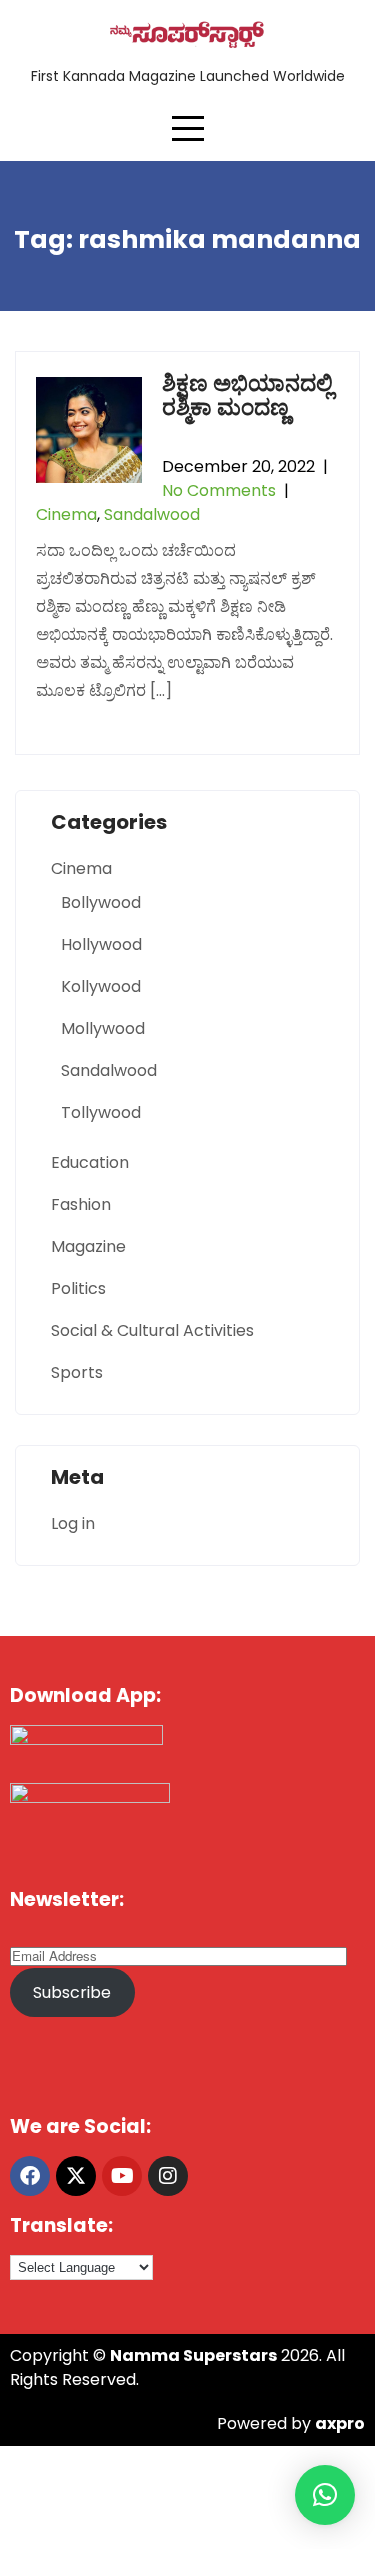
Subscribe (72, 1992)
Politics (78, 1288)
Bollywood (101, 902)
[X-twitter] (76, 2176)
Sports (77, 1372)
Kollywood (101, 986)
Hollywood (101, 944)
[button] (325, 2495)
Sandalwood (152, 514)
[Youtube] (122, 2176)
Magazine (88, 1246)
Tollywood (101, 1112)
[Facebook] (30, 2176)
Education (90, 1162)
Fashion (81, 1204)
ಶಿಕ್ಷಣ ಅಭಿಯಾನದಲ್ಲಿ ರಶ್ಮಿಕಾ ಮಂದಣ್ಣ (247, 395)
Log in (73, 1523)
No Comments (219, 490)
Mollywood (103, 1028)
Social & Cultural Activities (152, 1330)
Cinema (66, 514)
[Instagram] (168, 2176)
